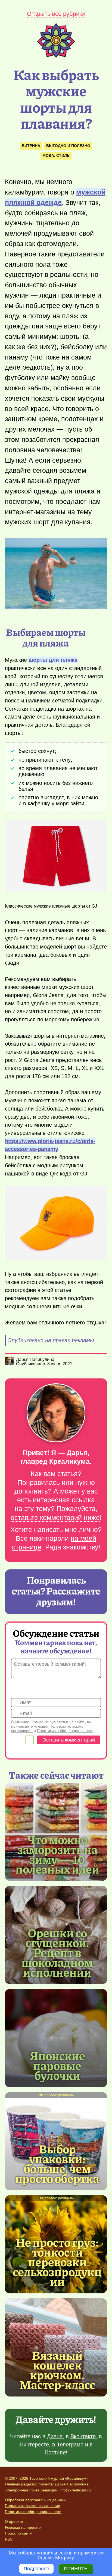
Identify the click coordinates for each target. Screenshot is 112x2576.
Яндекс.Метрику (55, 2558)
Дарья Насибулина (72, 2484)
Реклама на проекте (23, 2527)
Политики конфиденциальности (65, 1731)
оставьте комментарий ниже (55, 1518)
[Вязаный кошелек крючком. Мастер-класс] (57, 2369)
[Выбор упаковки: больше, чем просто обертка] (57, 2163)
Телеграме (70, 2445)
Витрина (31, 146)
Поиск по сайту (18, 2533)
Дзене (55, 2436)
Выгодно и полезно (68, 146)
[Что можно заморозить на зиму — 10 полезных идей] (57, 1854)
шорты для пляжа (53, 660)
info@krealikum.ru (75, 2490)
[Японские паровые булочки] (56, 2038)
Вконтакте (83, 2436)
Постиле (55, 2452)
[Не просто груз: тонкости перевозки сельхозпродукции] (57, 2261)
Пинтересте (34, 2445)
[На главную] (56, 56)
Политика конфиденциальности (33, 2512)
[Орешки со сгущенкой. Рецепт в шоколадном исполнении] (57, 1952)
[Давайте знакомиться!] (56, 1413)
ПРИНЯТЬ (76, 2569)
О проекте (14, 2521)
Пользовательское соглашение (32, 2506)
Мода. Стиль (56, 155)
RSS (9, 2539)
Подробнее (36, 2569)
